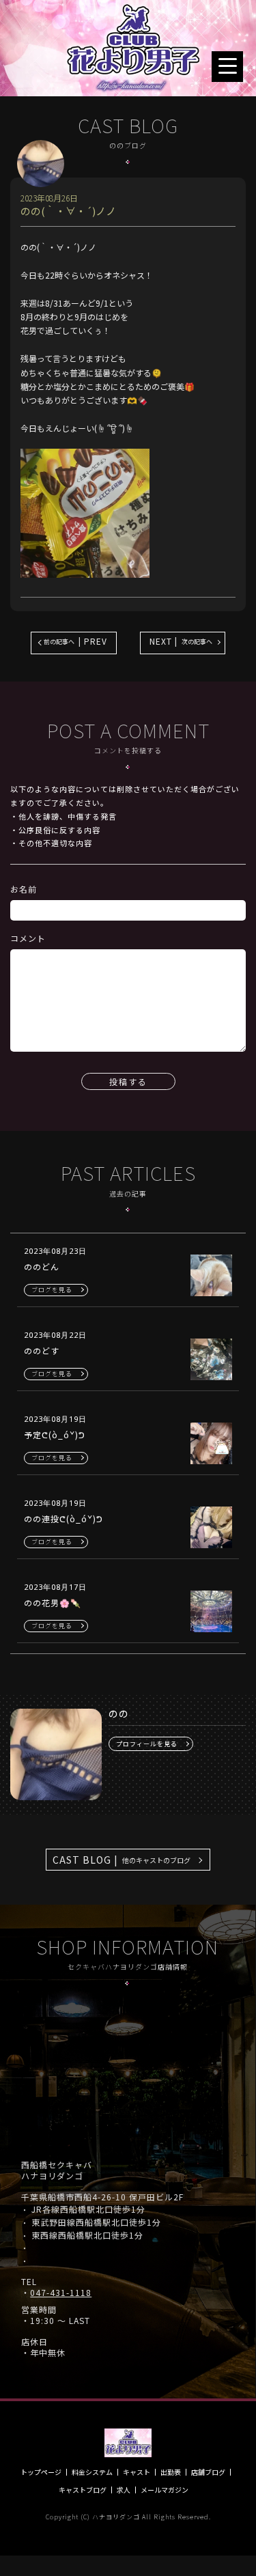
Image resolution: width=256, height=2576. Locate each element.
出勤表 (171, 2472)
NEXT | (181, 641)
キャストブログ (83, 2490)
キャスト (137, 2472)
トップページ (41, 2472)
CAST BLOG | (122, 1860)
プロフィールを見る (147, 1744)
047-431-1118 (61, 2293)
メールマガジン (165, 2490)
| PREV (75, 641)
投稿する (128, 1081)
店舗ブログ (208, 2472)
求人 (124, 2490)
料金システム (92, 2472)
